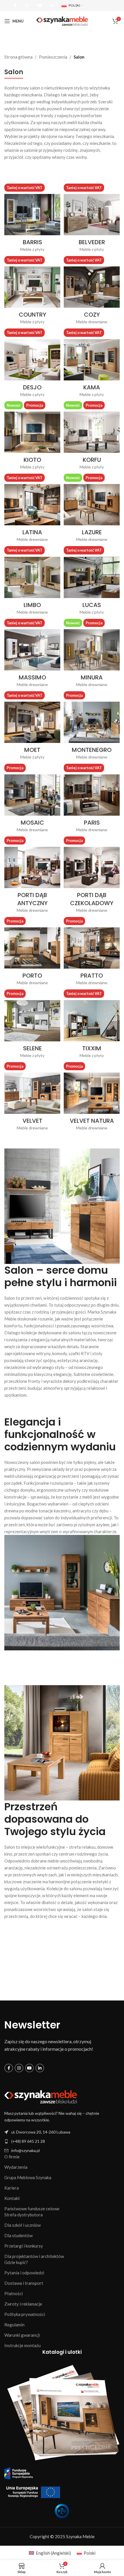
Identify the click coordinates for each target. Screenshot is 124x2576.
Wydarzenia (16, 2167)
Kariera (12, 2188)
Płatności (14, 2293)
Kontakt (12, 2198)
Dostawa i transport (24, 2283)
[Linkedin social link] (52, 6)
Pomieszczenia (53, 57)
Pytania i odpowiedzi (24, 2273)
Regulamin (14, 2325)
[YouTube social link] (40, 6)
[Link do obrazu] (41, 2097)
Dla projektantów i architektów (34, 2256)
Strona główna (18, 57)
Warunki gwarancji (22, 2335)
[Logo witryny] (62, 20)
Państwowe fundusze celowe (32, 2209)
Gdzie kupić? (16, 2262)
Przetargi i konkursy (24, 2246)
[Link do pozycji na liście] (62, 2141)
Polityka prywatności (25, 2314)
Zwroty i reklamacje (23, 2304)
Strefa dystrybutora (24, 2215)
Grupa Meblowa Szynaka (28, 2177)
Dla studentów (18, 2235)
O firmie (12, 2157)
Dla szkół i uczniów (22, 2225)
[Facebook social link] (15, 6)
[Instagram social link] (27, 6)
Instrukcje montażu (22, 2345)
